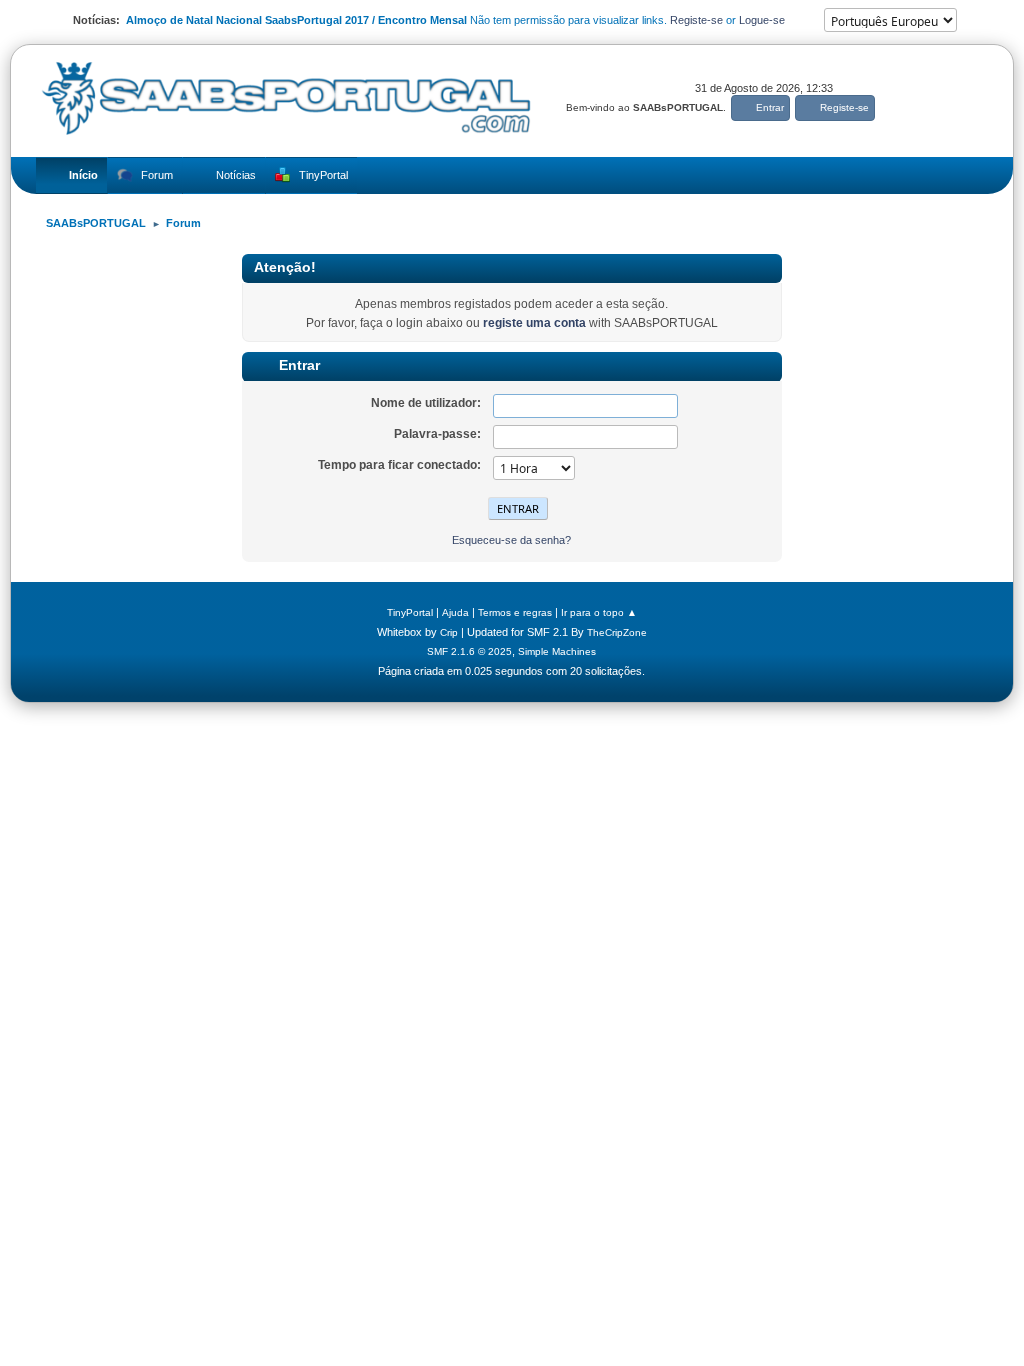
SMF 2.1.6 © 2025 (469, 651)
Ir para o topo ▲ (599, 612)
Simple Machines (557, 651)
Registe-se (696, 20)
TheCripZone (617, 632)
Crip (449, 632)
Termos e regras (515, 612)
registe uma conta (534, 323)
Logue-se (762, 20)
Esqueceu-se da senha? (511, 540)
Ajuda (455, 612)
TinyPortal (410, 612)
